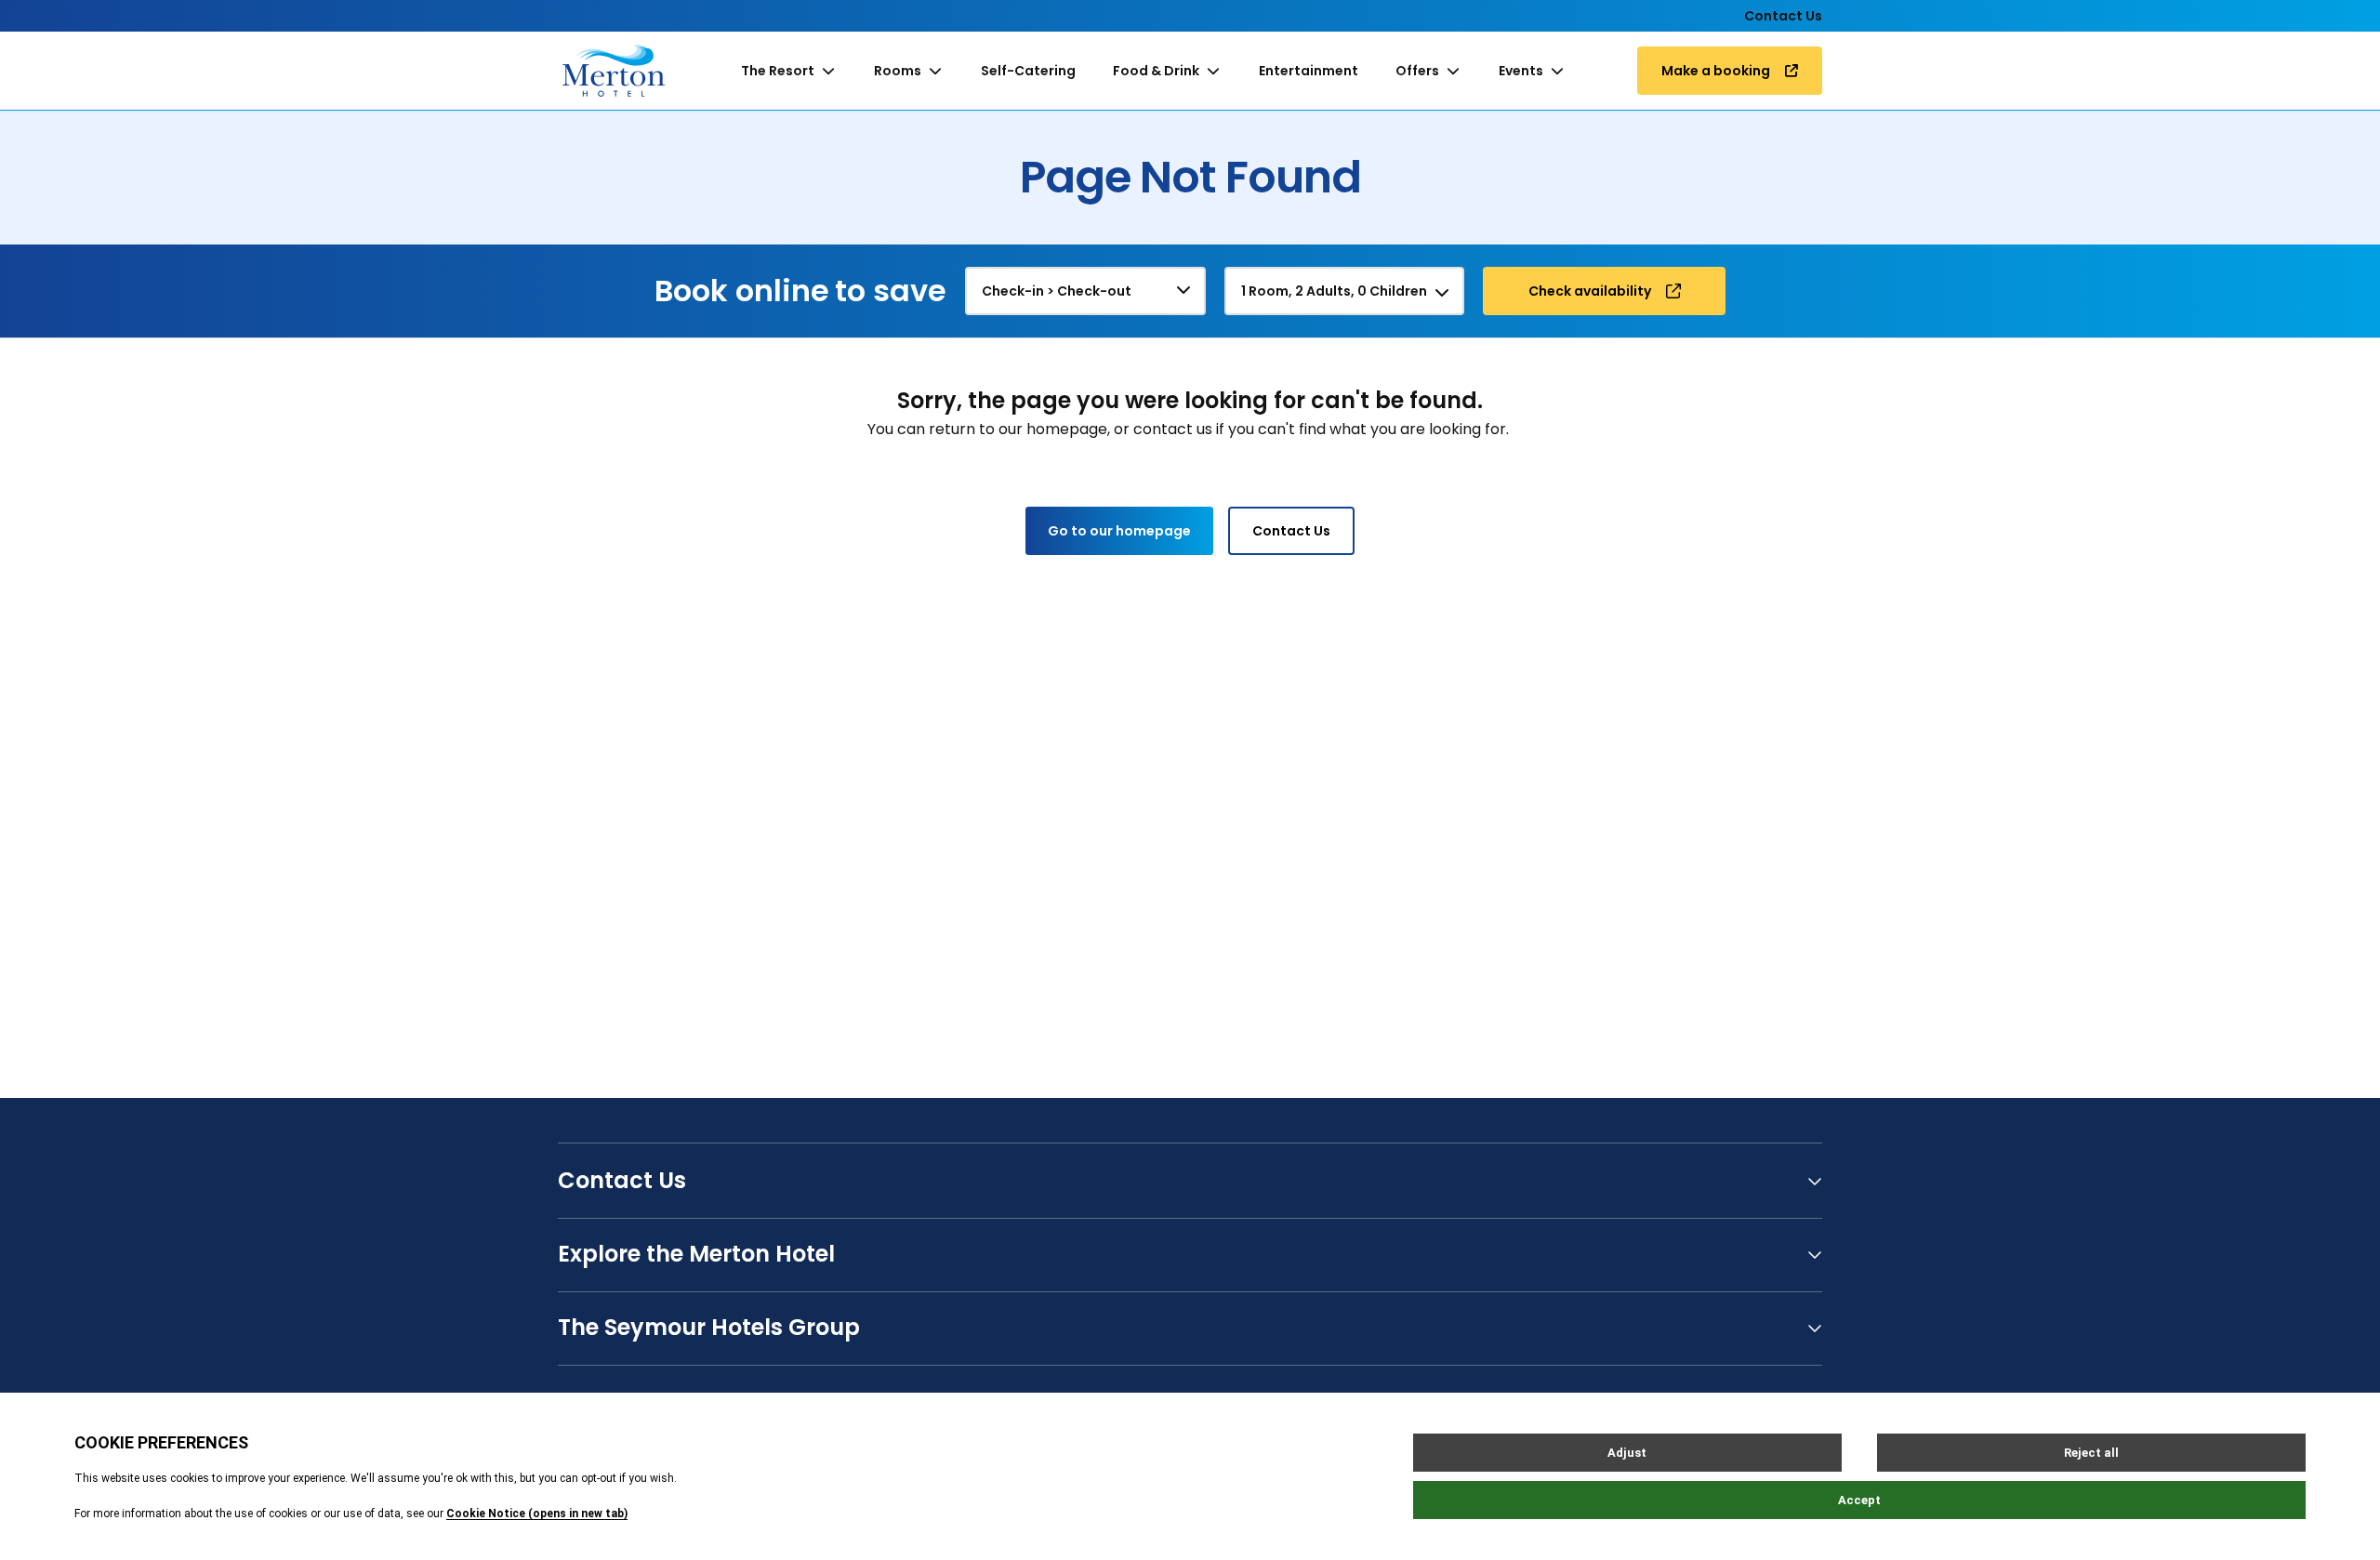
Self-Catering (1028, 71)
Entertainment (1309, 71)
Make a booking (1716, 71)
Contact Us (1783, 16)
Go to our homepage (1119, 531)
